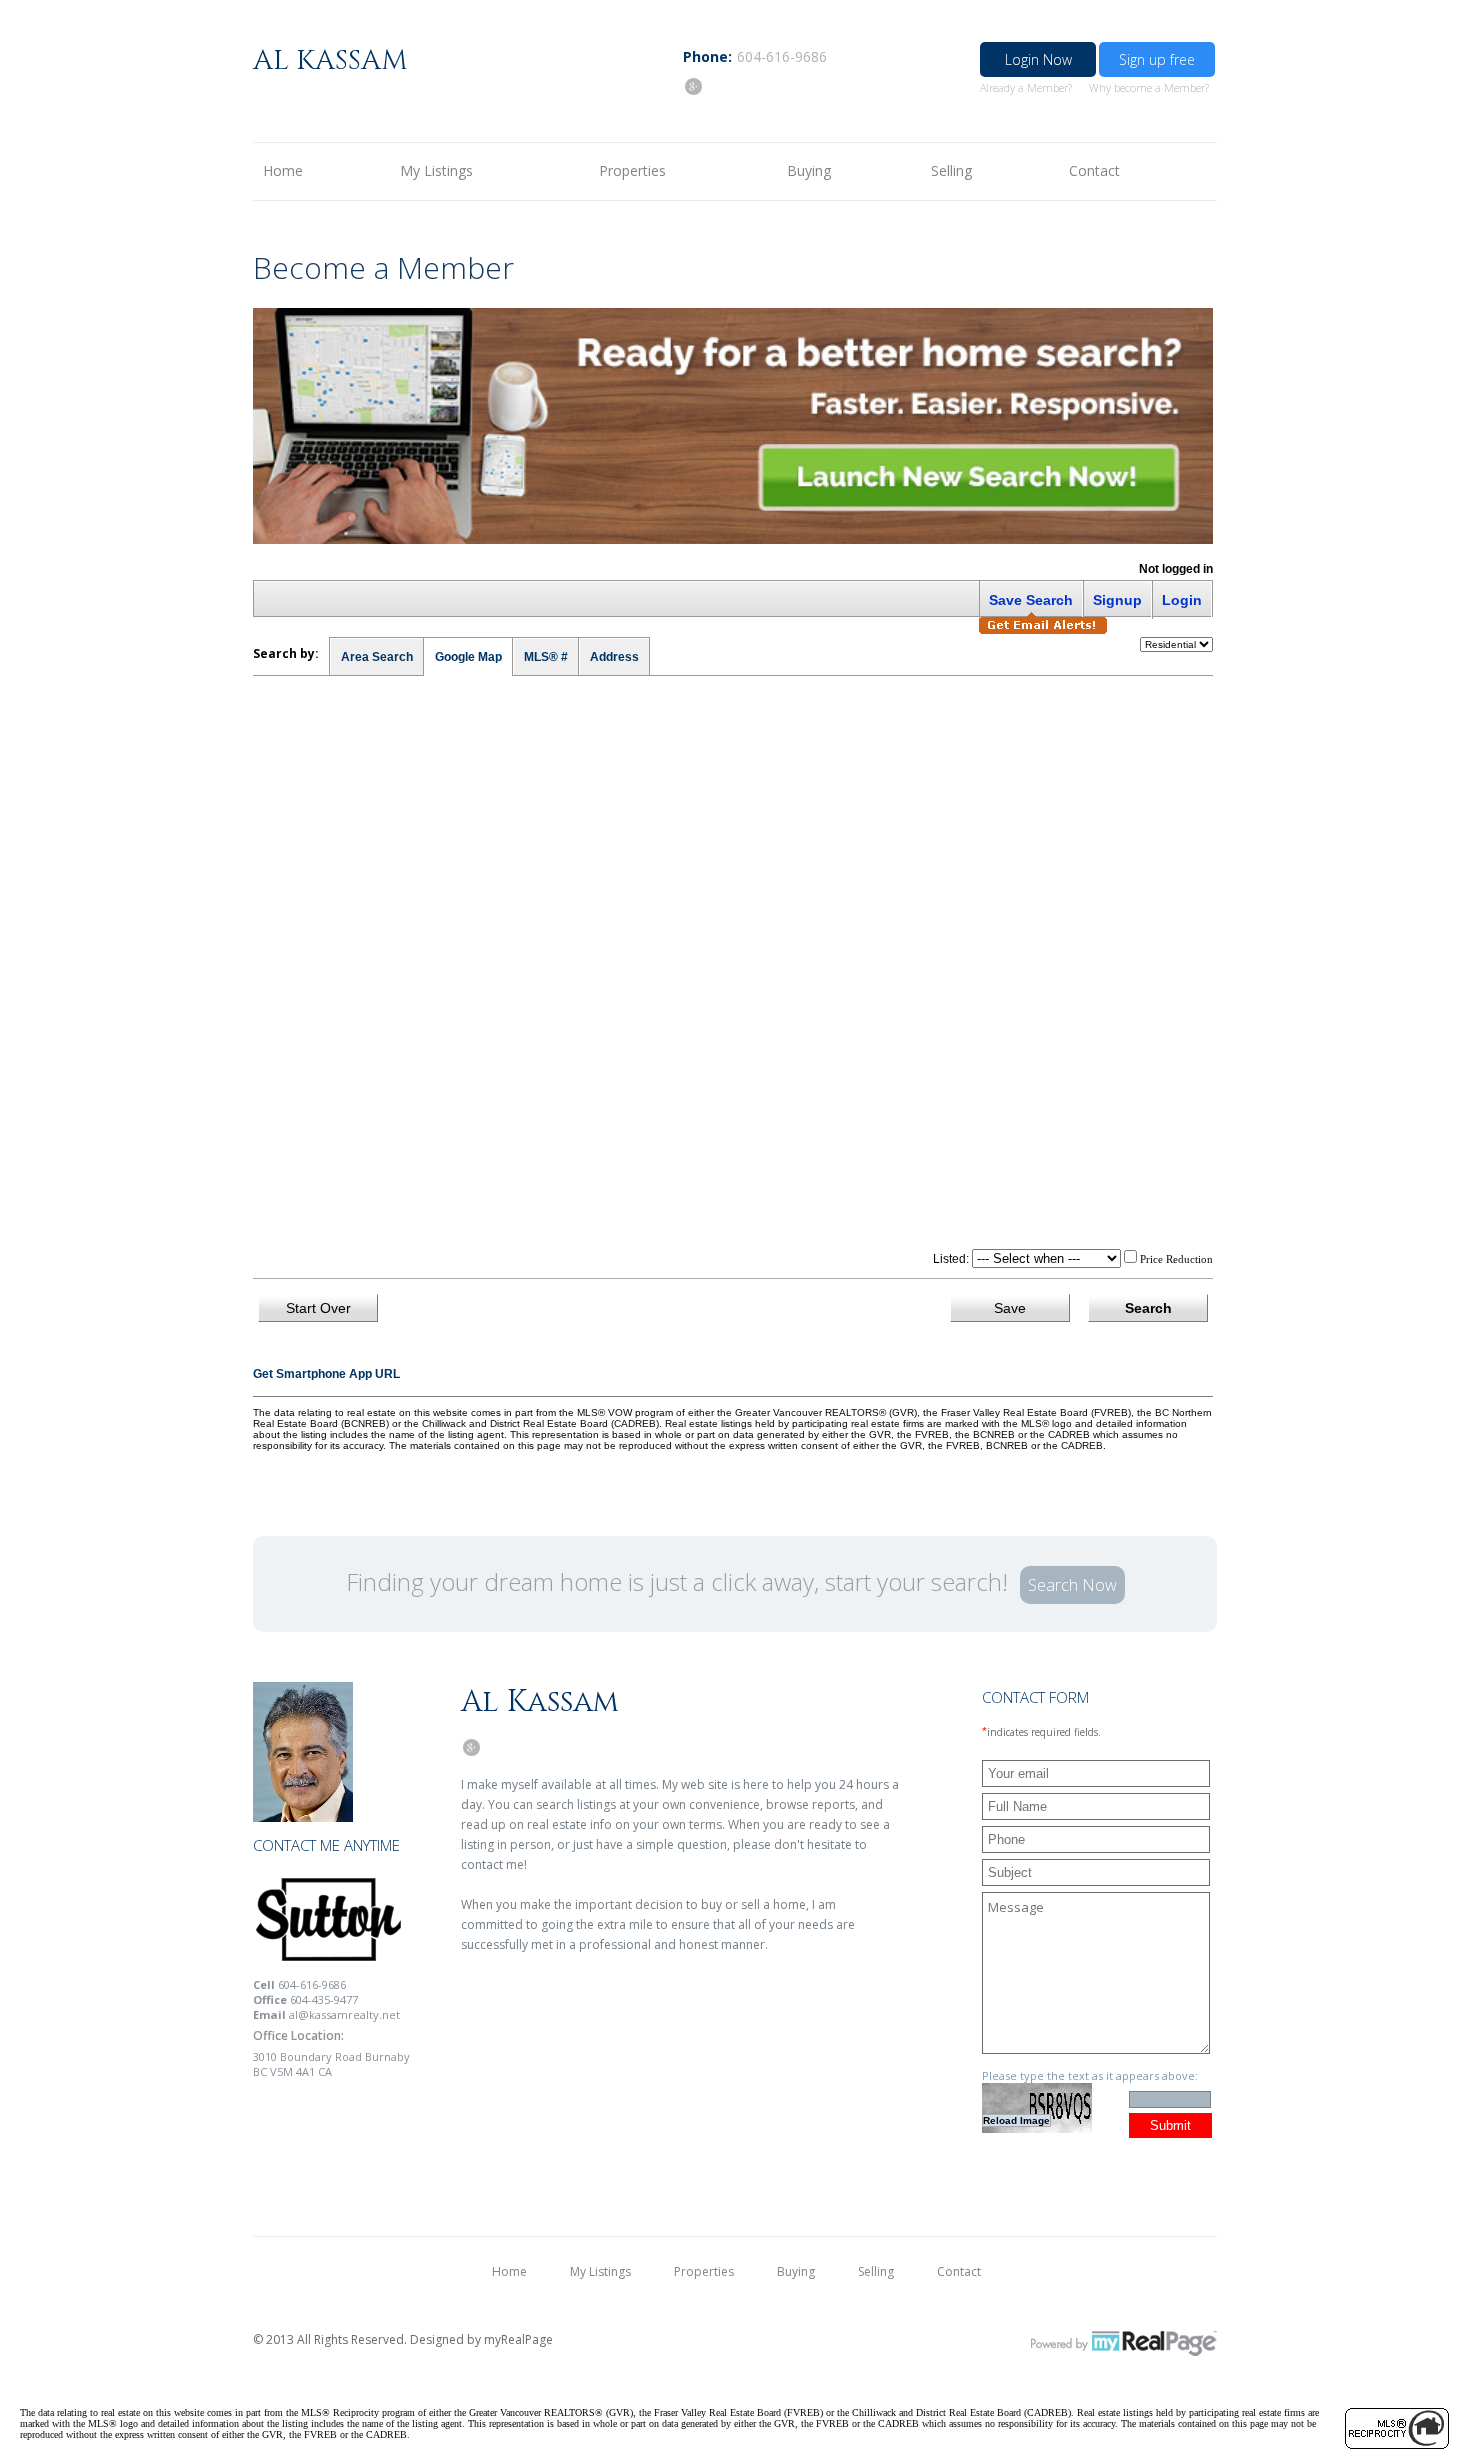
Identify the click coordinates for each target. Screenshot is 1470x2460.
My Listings (436, 170)
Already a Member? (1026, 87)
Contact (1094, 170)
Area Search (377, 657)
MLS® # (546, 657)
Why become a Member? (1149, 87)
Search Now (1072, 1585)
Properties (632, 170)
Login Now (1038, 59)
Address (614, 657)
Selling (951, 170)
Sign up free (1157, 59)
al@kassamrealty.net (344, 2014)
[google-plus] (693, 86)
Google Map (468, 657)
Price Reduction (1175, 1259)
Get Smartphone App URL (326, 1374)
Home (283, 170)
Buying (809, 170)
